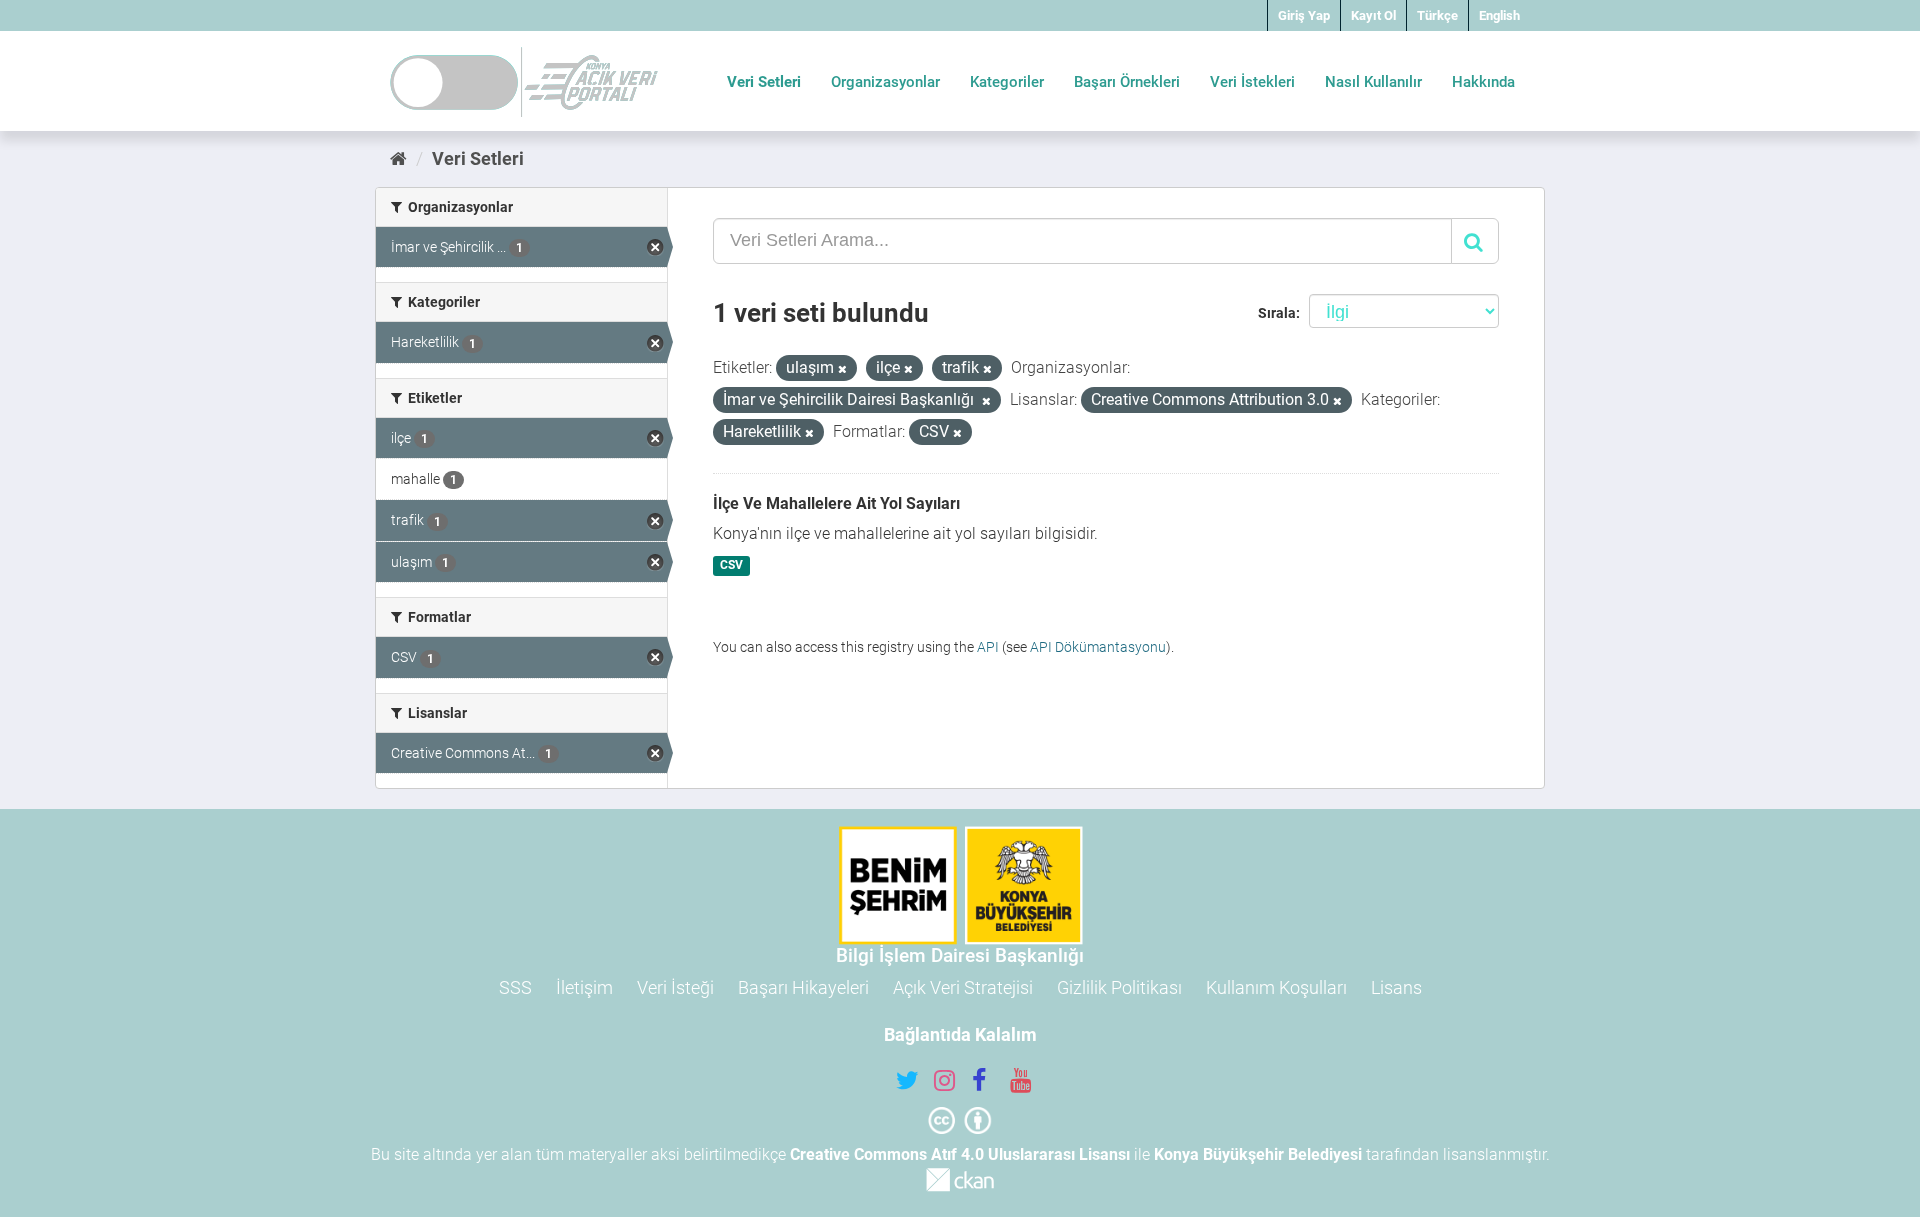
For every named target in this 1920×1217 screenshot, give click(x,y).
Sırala (1277, 313)
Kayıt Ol (1373, 15)
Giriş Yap (1304, 15)
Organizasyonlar (885, 82)
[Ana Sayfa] (398, 158)
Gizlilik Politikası (1119, 987)
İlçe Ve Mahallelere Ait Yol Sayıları (836, 503)
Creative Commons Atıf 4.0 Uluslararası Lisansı (960, 1154)
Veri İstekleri (1252, 82)
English (1499, 15)
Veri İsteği (675, 987)
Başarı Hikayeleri (803, 987)
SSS (515, 987)
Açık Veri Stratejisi (963, 987)
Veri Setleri (764, 82)
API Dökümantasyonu (1098, 647)
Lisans (1396, 987)
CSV (731, 566)
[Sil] (842, 369)
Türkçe (1437, 15)
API (988, 647)
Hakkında (1483, 82)
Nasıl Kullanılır (1373, 82)
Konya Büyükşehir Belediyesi (1258, 1154)
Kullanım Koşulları (1276, 987)
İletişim (584, 987)
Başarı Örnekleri (1127, 82)
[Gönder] (1475, 241)
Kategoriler (1007, 82)
